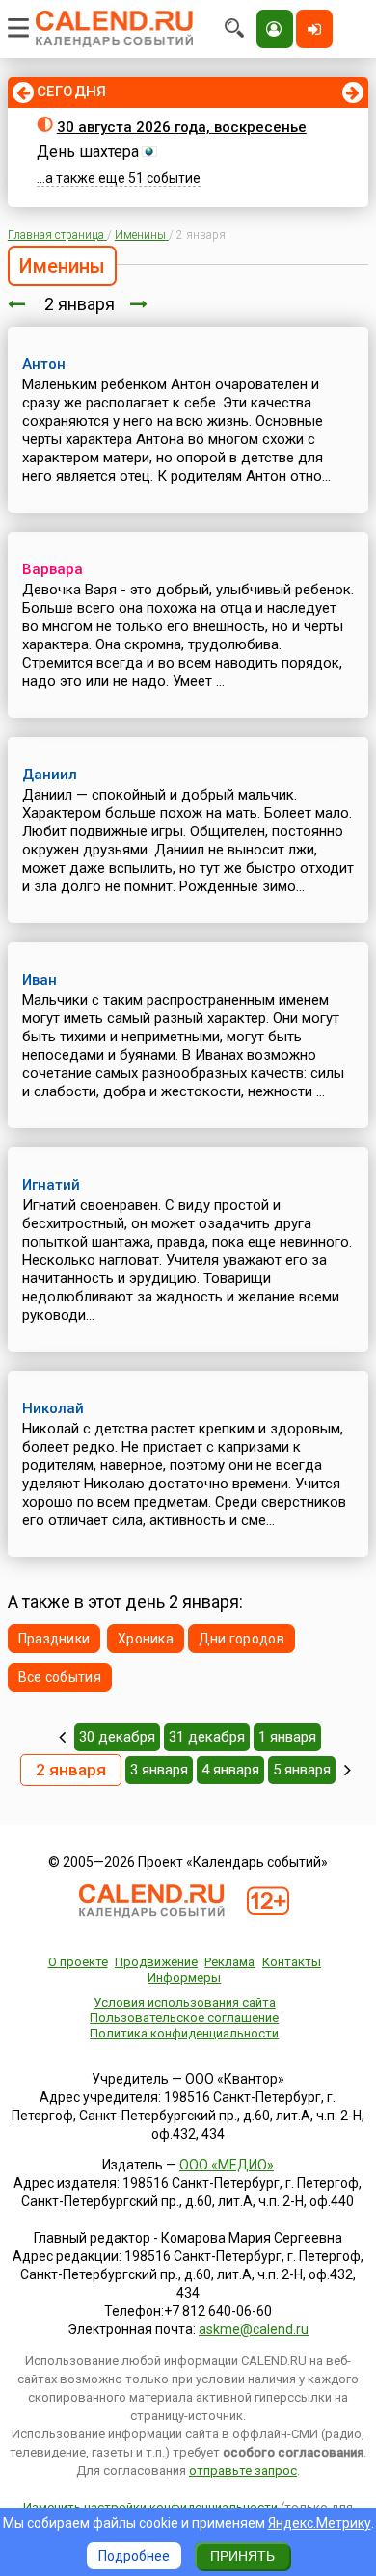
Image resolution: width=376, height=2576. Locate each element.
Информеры (184, 1977)
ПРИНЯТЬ (242, 2556)
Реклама (229, 1962)
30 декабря (117, 1737)
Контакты (292, 1962)
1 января (287, 1737)
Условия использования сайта (185, 2002)
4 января (230, 1770)
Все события (60, 1677)
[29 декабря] (62, 1737)
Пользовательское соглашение (184, 2018)
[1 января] (16, 304)
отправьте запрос (243, 2471)
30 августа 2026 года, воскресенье (182, 127)
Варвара (53, 569)
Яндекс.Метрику (320, 2523)
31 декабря (207, 1737)
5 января (302, 1770)
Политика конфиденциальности (184, 2033)
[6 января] (348, 1770)
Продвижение (156, 1962)
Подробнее (134, 2556)
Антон (44, 364)
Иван (40, 980)
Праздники (54, 1639)
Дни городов (242, 1639)
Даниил (50, 775)
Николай (53, 1408)
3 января (159, 1770)
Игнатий (51, 1185)
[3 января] (139, 304)
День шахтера (88, 152)
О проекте (78, 1962)
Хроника (146, 1639)
